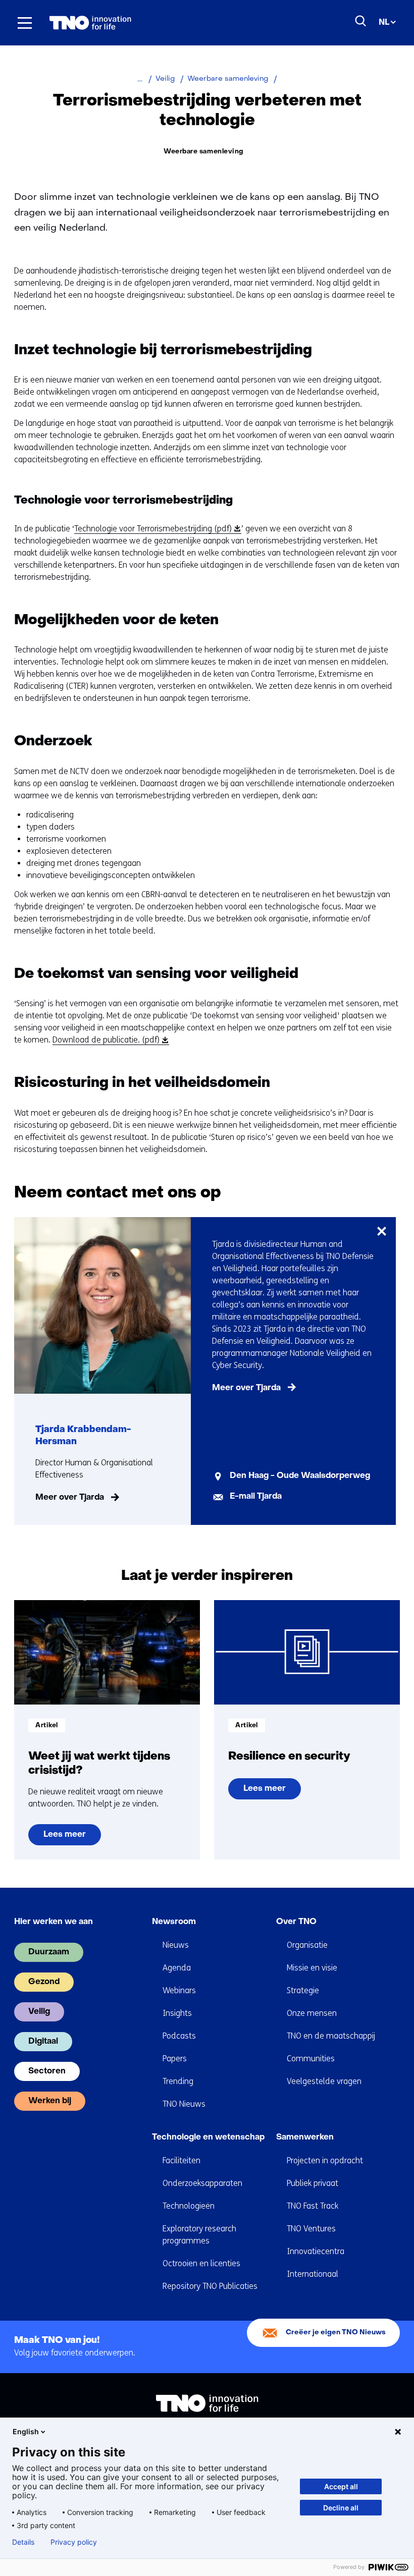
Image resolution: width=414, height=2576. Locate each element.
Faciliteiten (182, 2160)
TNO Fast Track (313, 2206)
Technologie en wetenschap (208, 2137)
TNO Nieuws (184, 2104)
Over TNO (296, 1922)
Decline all (341, 2508)
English (26, 2431)
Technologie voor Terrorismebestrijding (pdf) (156, 529)
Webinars (179, 1990)
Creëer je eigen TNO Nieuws (336, 2333)
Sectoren (47, 2071)
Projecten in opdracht (325, 2160)
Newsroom (174, 1922)
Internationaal (313, 2274)
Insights (177, 2013)
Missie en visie (312, 1968)
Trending (178, 2081)
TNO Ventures (311, 2229)
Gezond (44, 1982)
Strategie (303, 1990)
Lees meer (64, 1838)
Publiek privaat (313, 2183)
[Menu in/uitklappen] (25, 23)
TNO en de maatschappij (331, 2036)
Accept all (341, 2486)
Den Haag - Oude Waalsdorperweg (300, 1476)
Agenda (177, 1968)
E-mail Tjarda (256, 1497)
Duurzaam (49, 1952)
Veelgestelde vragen (324, 2081)
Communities (311, 2059)
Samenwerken (305, 2137)
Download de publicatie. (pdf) (109, 1040)
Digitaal (43, 2042)
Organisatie (307, 1945)
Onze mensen (312, 2013)
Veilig (39, 2012)
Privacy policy (74, 2542)
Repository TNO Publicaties (210, 2286)
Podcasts (179, 2036)
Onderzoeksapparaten (202, 2183)
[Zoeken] (361, 21)
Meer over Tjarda (70, 1498)
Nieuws (176, 1945)
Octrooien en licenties (201, 2263)
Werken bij (50, 2101)
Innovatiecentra (316, 2251)
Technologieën (189, 2206)
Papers (175, 2059)
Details (23, 2542)
